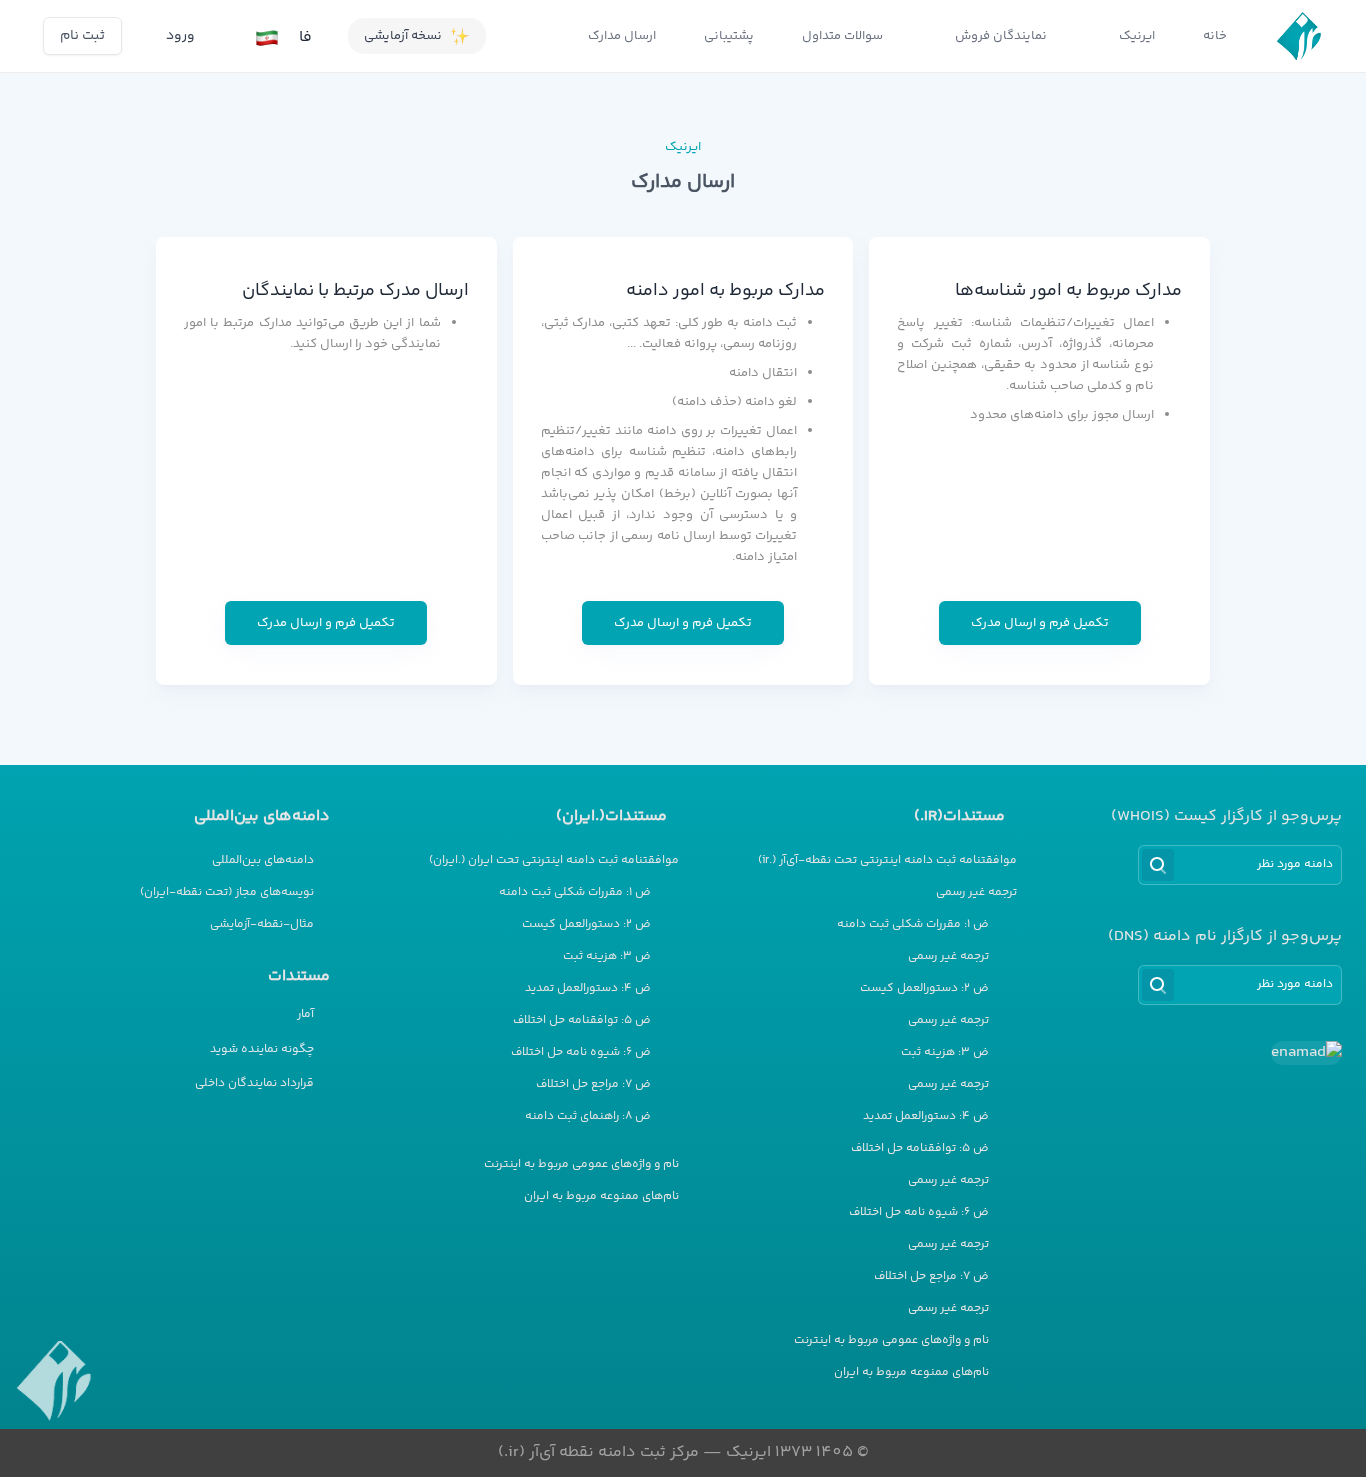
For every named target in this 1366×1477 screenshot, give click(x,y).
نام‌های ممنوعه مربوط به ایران (911, 1373)
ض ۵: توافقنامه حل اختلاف (920, 1149)
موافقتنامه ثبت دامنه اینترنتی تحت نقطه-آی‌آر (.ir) (887, 861)
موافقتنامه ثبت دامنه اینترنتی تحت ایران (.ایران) (554, 861)
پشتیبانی (729, 36)
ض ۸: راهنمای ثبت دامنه (588, 1117)
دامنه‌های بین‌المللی (263, 861)
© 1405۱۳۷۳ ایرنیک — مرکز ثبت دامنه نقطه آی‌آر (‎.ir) (683, 1452)
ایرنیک (1137, 36)
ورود (180, 36)
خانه (1215, 36)
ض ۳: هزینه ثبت (945, 1053)
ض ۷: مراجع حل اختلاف (931, 1277)
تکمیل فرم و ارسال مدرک (1040, 623)
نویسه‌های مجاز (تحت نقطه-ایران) (227, 893)
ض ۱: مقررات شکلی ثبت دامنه (913, 925)
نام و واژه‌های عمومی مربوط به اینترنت (891, 1341)
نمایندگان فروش (1001, 36)
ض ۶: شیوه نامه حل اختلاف (919, 1213)
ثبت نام (82, 36)
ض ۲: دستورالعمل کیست (924, 989)
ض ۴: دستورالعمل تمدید (926, 1117)
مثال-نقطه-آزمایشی (262, 925)
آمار (305, 1014)
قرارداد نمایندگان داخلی (254, 1084)
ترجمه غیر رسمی (976, 893)
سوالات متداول (842, 36)
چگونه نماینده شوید (262, 1049)
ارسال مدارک (622, 36)
